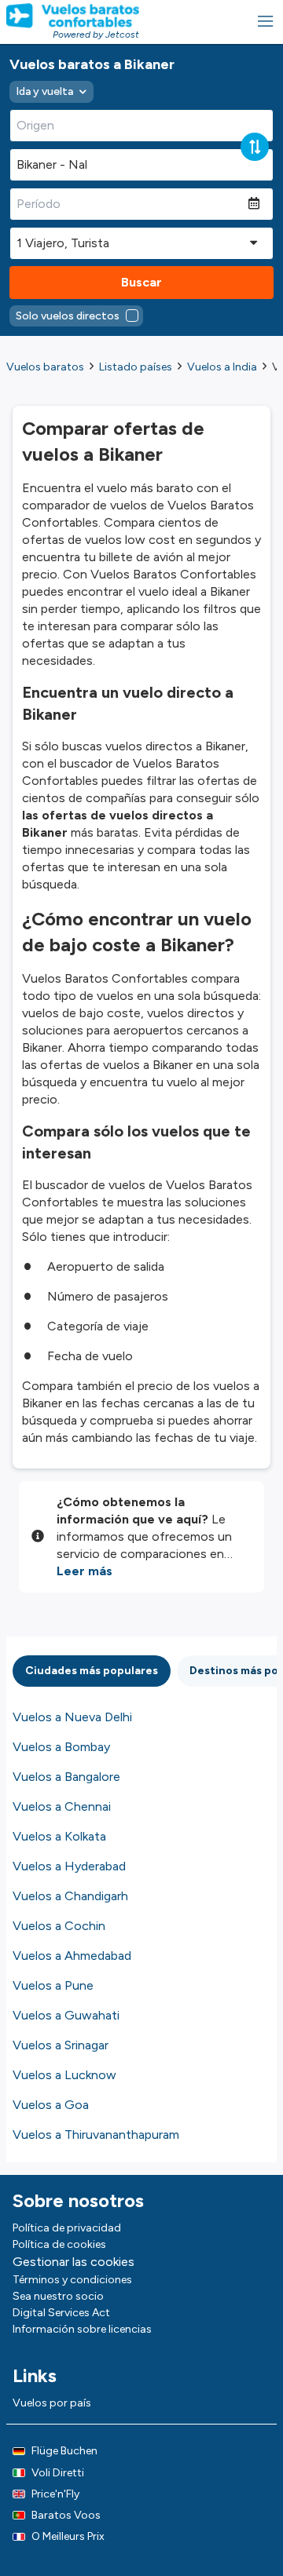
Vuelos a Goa (51, 2105)
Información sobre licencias (82, 2329)
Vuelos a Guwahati (66, 2015)
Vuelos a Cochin (59, 1926)
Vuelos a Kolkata (59, 1836)
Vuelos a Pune (53, 1985)
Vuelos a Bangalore (66, 1777)
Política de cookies (59, 2244)
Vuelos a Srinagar (61, 2045)
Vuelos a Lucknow (64, 2075)
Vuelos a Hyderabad (69, 1866)
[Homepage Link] (73, 16)
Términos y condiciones (72, 2280)
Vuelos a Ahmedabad (72, 1956)
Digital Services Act (61, 2313)
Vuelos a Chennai (62, 1806)
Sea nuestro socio (58, 2296)
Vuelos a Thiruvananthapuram (96, 2135)
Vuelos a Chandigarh (70, 1896)
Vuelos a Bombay (61, 1747)
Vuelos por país (52, 2403)
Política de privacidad (67, 2228)
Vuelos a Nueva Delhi (72, 1717)
